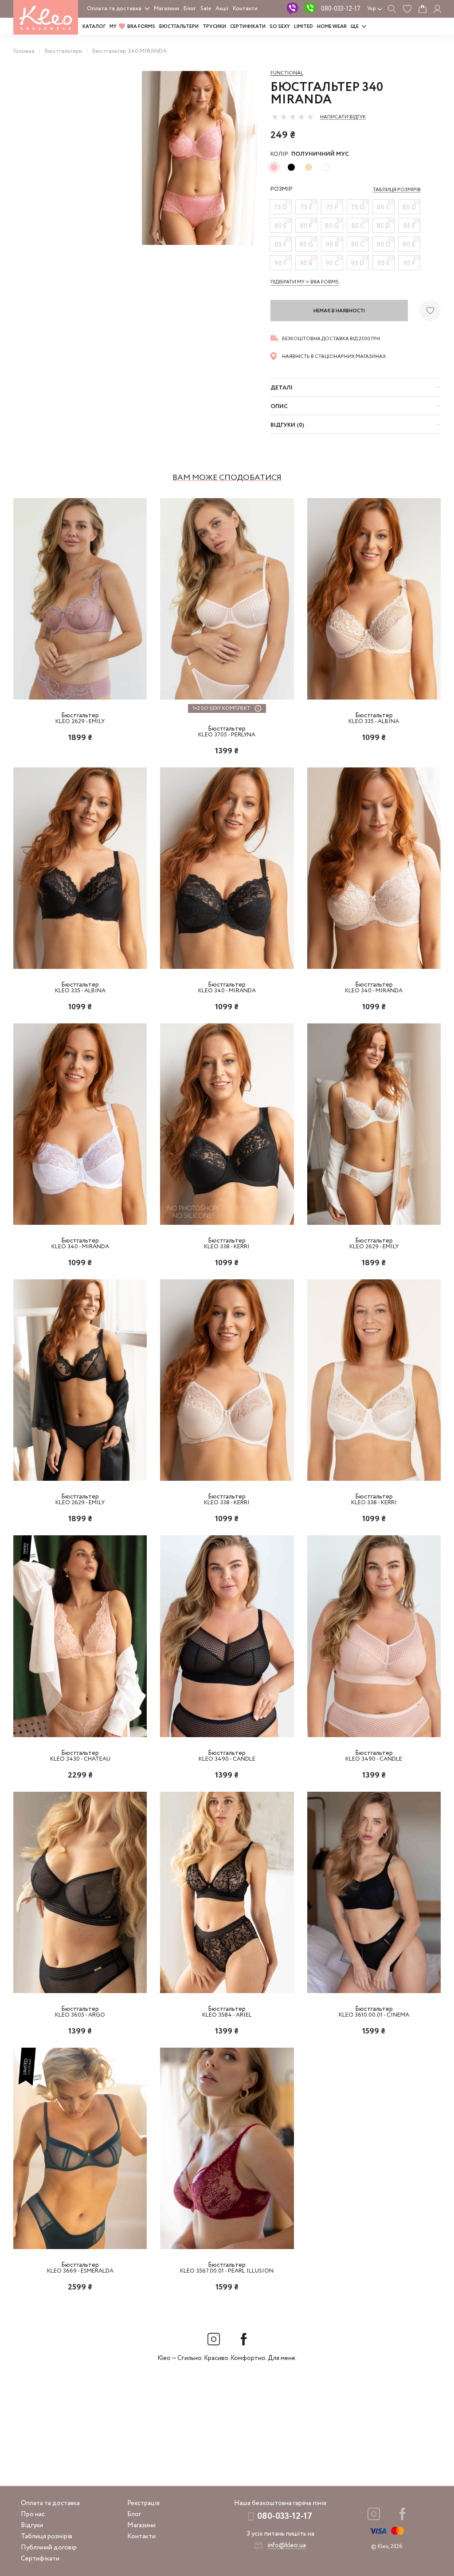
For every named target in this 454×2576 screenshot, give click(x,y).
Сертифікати (248, 27)
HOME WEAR (332, 27)
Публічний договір (49, 2548)
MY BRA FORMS (132, 27)
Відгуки (32, 2525)
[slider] (293, 117)
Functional (287, 73)
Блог (190, 9)
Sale (206, 9)
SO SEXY (280, 27)
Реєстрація (143, 2503)
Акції (222, 9)
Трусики (214, 27)
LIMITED (303, 27)
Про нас (33, 2514)
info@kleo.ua (287, 2545)
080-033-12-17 (341, 9)
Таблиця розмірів (47, 2537)
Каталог (94, 27)
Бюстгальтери (179, 27)
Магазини (166, 9)
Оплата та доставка (114, 9)
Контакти (245, 9)
